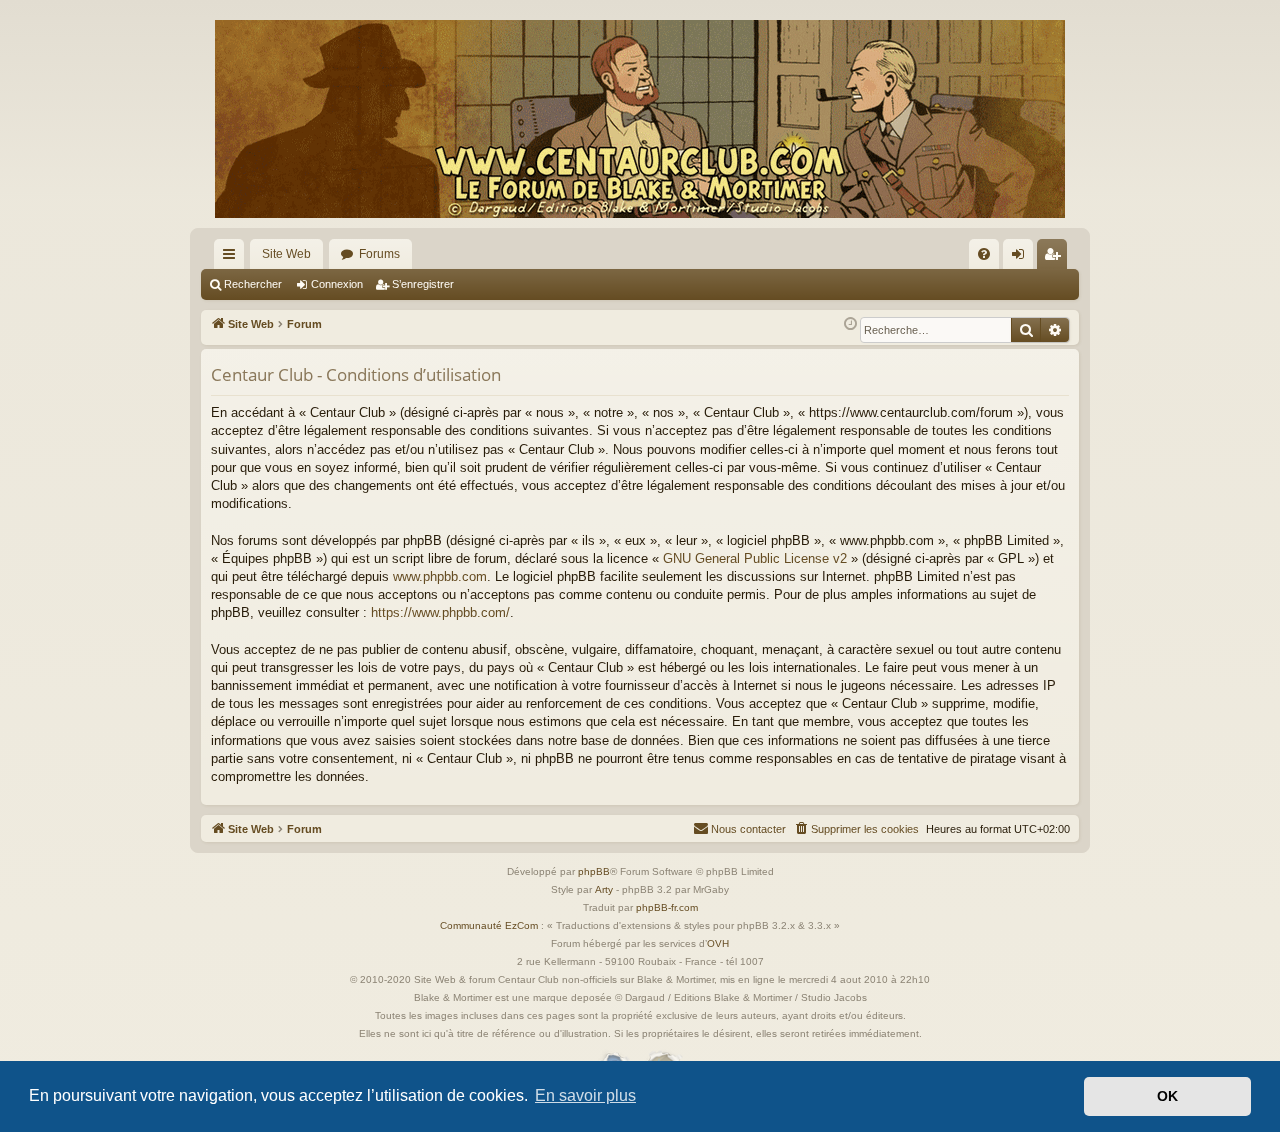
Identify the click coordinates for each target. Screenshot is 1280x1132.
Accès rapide (233, 258)
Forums (379, 254)
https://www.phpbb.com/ (440, 612)
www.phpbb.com (440, 576)
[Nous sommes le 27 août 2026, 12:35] (850, 324)
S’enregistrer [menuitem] (1056, 258)
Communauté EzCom (489, 925)
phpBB (594, 871)
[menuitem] (984, 254)
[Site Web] (640, 119)
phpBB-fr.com (667, 907)
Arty (604, 889)
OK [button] (1167, 1096)
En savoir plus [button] (585, 1095)
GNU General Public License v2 (755, 558)
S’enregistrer (423, 284)
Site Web (286, 254)
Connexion (337, 284)
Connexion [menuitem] (1022, 258)
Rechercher (253, 284)
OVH (718, 943)
